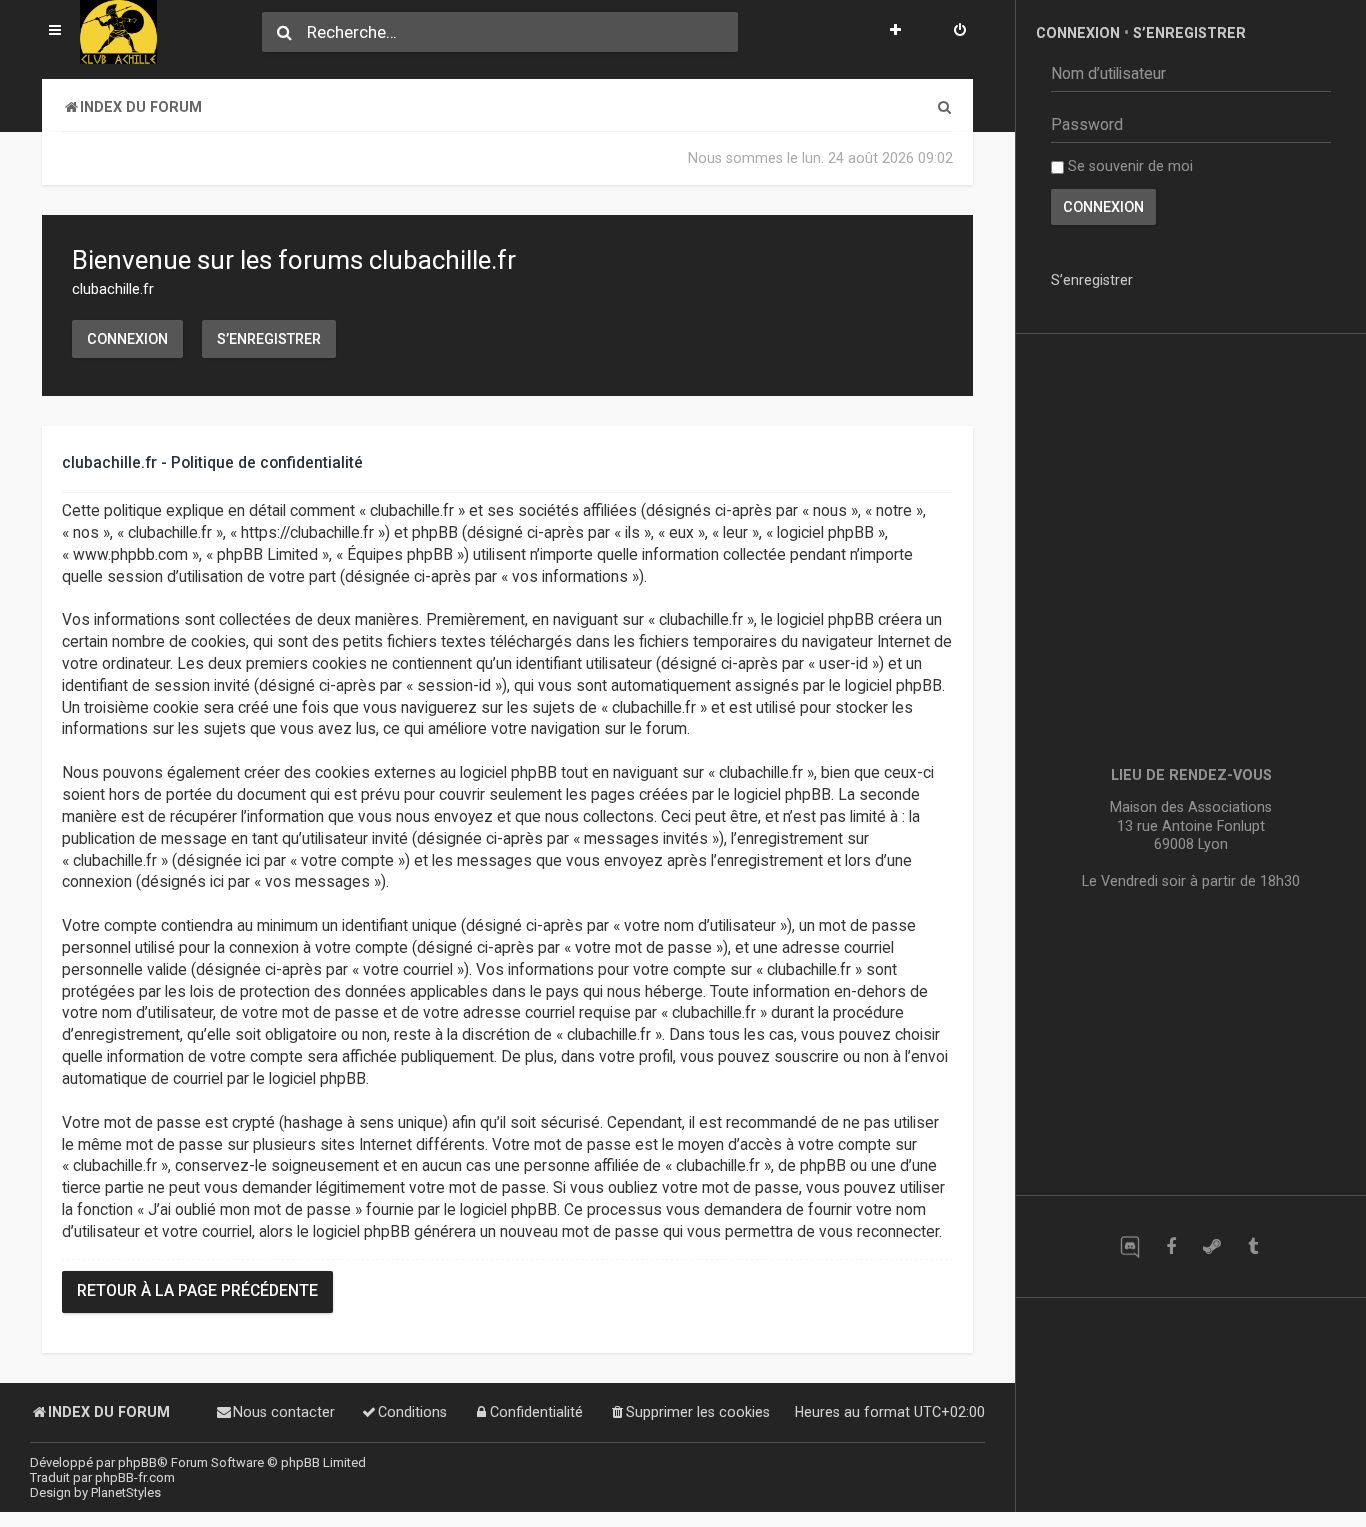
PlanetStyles (126, 1492)
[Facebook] (1170, 1246)
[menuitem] (960, 32)
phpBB (137, 1462)
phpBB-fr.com (135, 1477)
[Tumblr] (1252, 1246)
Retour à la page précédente (197, 1291)
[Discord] (1129, 1246)
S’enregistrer (269, 339)
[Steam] (1211, 1246)
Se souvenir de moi (1128, 166)
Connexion (127, 339)
